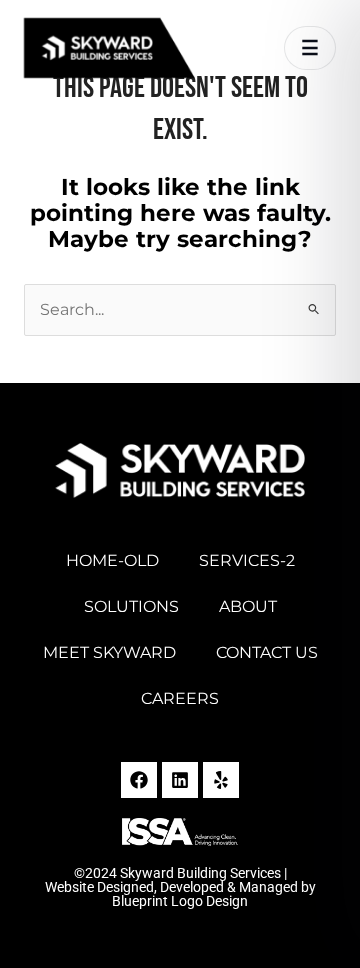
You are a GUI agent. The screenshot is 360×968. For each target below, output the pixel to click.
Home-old (112, 560)
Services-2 (247, 560)
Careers (180, 698)
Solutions (131, 606)
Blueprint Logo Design (180, 901)
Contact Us (267, 652)
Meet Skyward (109, 652)
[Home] (134, 48)
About (248, 606)
